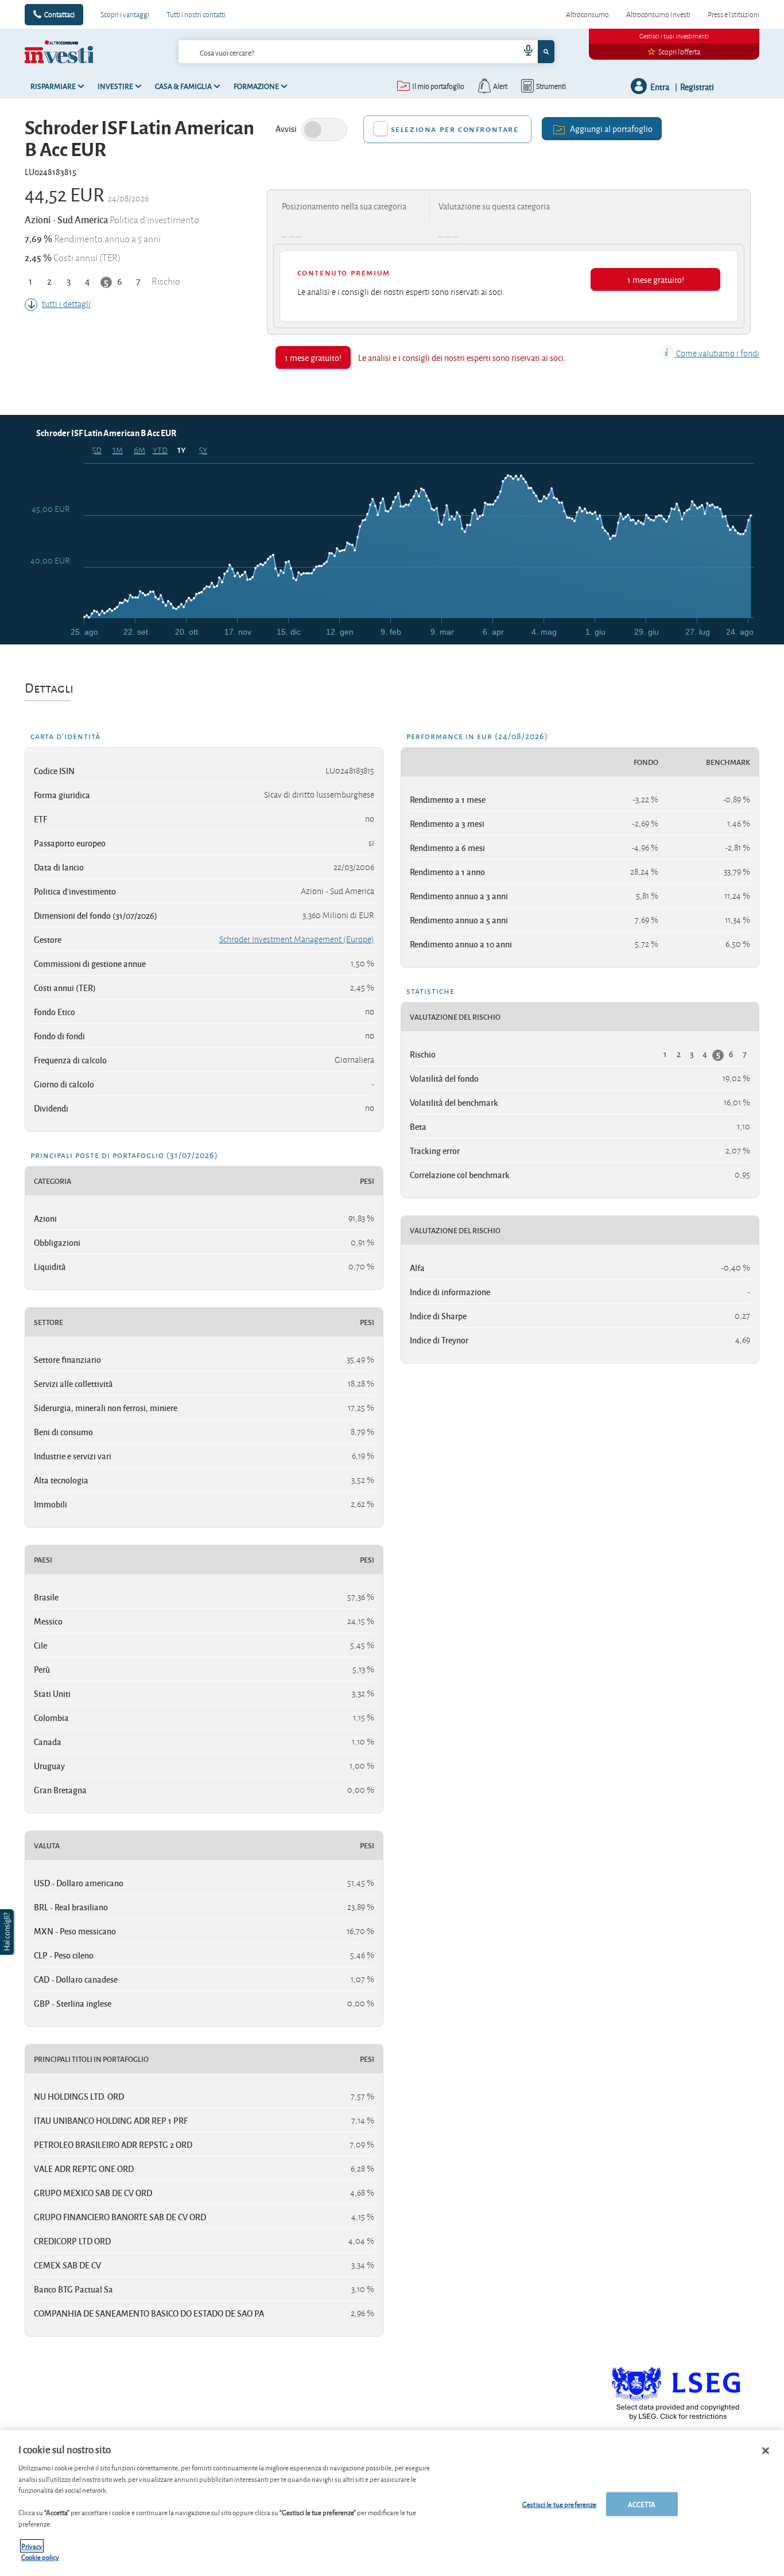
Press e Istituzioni (733, 14)
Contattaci (59, 14)
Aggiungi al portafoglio (611, 128)
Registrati (697, 86)
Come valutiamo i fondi (717, 353)
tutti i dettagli (66, 304)
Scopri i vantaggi (125, 14)
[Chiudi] (766, 2451)
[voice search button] (524, 52)
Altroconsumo (587, 14)
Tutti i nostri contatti (196, 14)
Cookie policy (40, 2557)
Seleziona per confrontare (455, 129)
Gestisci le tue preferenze (559, 2504)
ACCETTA (642, 2504)
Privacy (32, 2546)
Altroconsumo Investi (658, 14)
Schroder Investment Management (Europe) (297, 939)
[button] (8, 1932)
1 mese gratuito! (656, 279)
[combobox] (366, 52)
